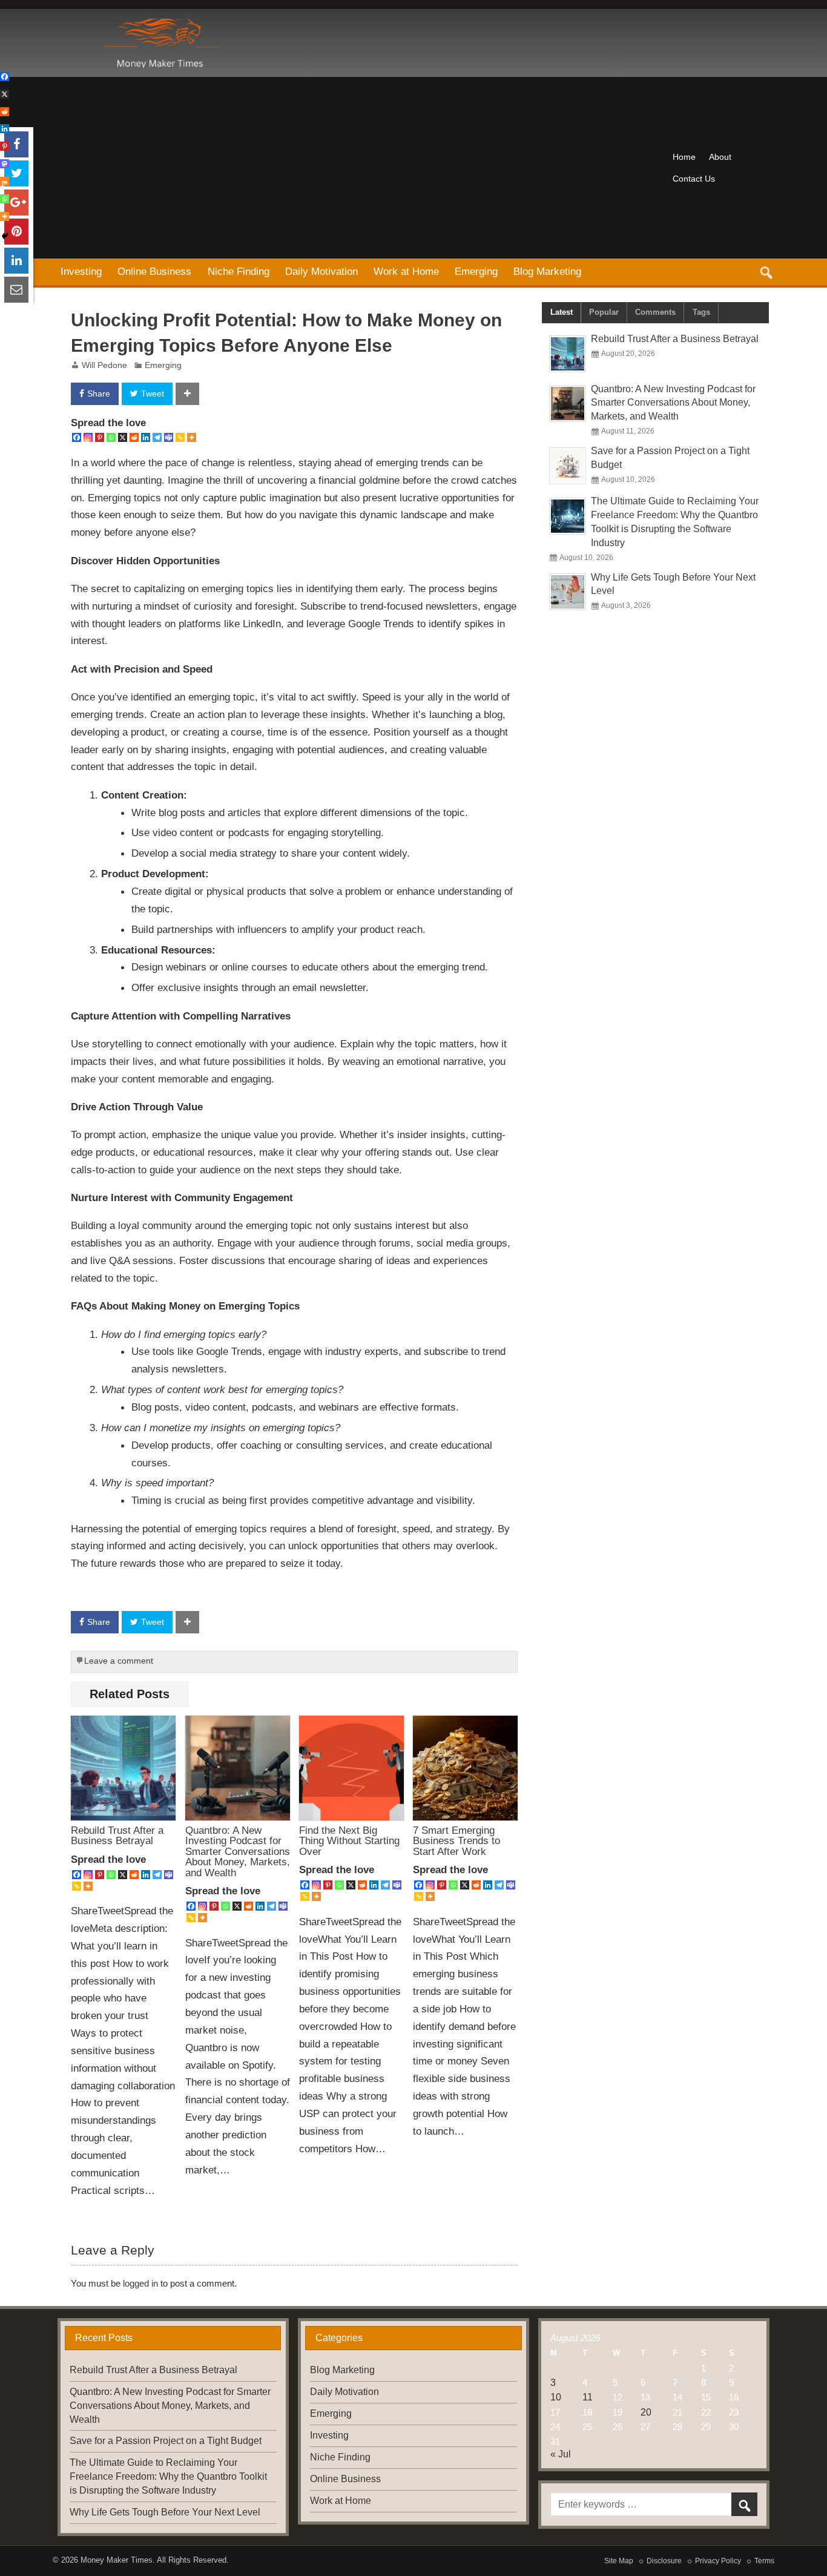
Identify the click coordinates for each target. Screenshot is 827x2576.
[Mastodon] (5, 164)
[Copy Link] (180, 437)
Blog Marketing (547, 271)
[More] (192, 437)
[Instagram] (88, 437)
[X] (123, 437)
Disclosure (664, 2561)
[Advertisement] (359, 168)
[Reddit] (134, 437)
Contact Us (694, 179)
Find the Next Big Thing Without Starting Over (349, 1841)
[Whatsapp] (111, 437)
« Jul (561, 2454)
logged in (140, 2283)
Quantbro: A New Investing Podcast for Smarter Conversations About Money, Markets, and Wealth (238, 1851)
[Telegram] (157, 437)
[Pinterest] (100, 437)
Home (684, 157)
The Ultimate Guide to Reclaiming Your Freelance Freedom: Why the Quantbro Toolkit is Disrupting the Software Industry (168, 2476)
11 (588, 2397)
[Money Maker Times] (159, 23)
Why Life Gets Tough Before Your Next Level (165, 2512)
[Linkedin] (146, 437)
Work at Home (406, 271)
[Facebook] (77, 437)
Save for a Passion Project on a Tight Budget (166, 2441)
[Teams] (169, 437)
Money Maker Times (117, 2560)
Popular (604, 312)
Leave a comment (119, 1661)
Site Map (619, 2561)
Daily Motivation (321, 271)
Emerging (476, 271)
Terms (764, 2561)
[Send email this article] (16, 290)
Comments (655, 312)
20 (646, 2412)
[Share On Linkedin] (16, 261)
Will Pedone (104, 365)
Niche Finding (239, 271)
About (720, 157)
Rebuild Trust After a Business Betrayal (117, 1835)
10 (556, 2397)
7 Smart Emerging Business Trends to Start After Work (456, 1841)
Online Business (154, 271)
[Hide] (5, 236)
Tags (701, 312)
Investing (81, 271)
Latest (562, 312)
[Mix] (5, 181)
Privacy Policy (718, 2561)
